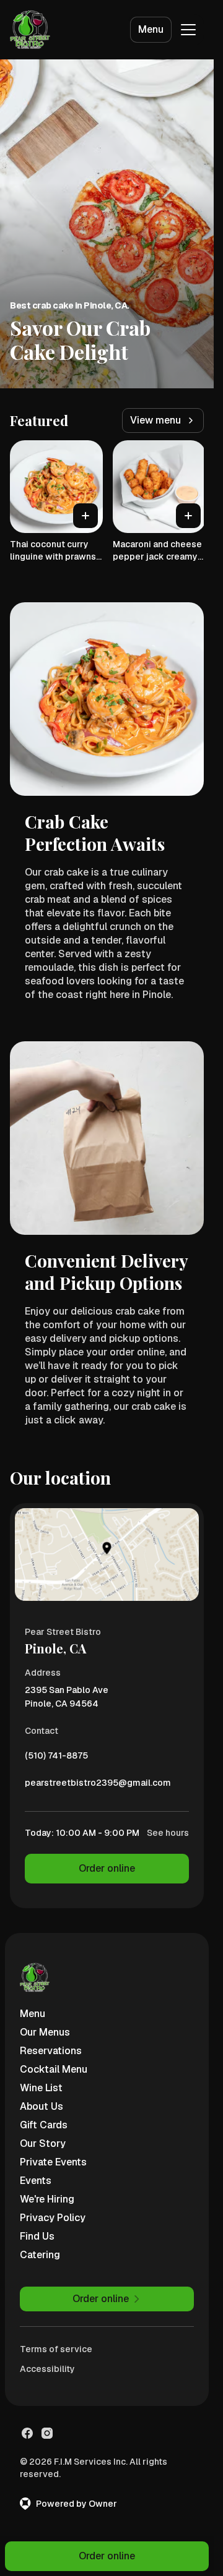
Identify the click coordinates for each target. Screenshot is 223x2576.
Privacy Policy (53, 2218)
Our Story (43, 2143)
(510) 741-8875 (56, 1759)
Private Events (53, 2162)
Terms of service (56, 2349)
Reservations (51, 2051)
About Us (42, 2106)
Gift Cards (44, 2125)
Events (36, 2181)
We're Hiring (47, 2199)
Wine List (41, 2088)
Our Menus (45, 2032)
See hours (168, 1833)
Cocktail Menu (54, 2069)
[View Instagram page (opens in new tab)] (47, 2433)
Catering (40, 2255)
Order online (107, 1868)
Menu (151, 29)
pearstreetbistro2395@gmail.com (98, 1786)
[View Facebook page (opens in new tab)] (27, 2433)
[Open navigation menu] (188, 30)
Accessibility (47, 2369)
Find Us (37, 2236)
